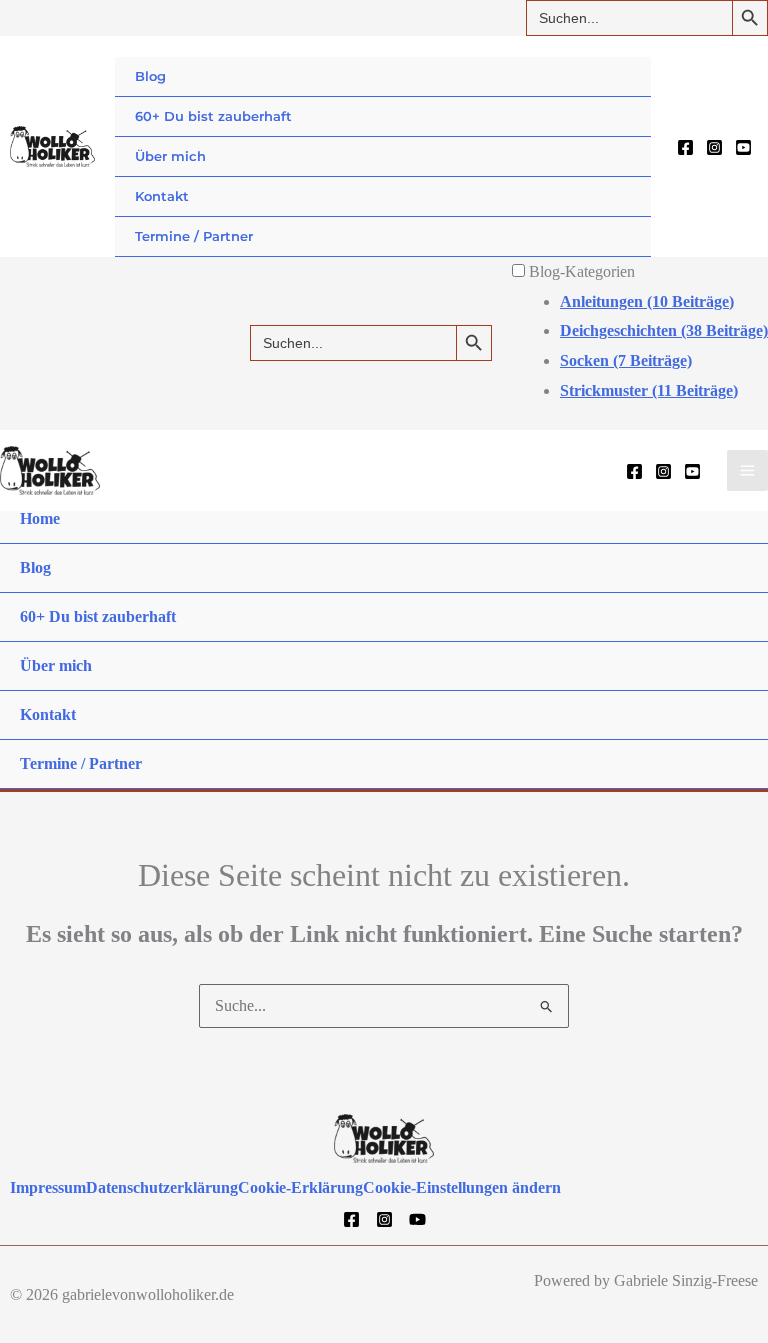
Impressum (48, 1187)
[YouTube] (743, 147)
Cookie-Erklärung (300, 1187)
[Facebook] (685, 147)
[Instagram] (714, 147)
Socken (626, 360)
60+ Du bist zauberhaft (213, 116)
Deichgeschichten (664, 330)
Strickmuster (649, 390)
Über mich (170, 156)
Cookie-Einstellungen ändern (462, 1187)
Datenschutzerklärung (162, 1187)
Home (40, 518)
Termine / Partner (194, 236)
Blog (150, 76)
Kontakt (162, 196)
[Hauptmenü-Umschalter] (747, 470)
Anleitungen (647, 301)
